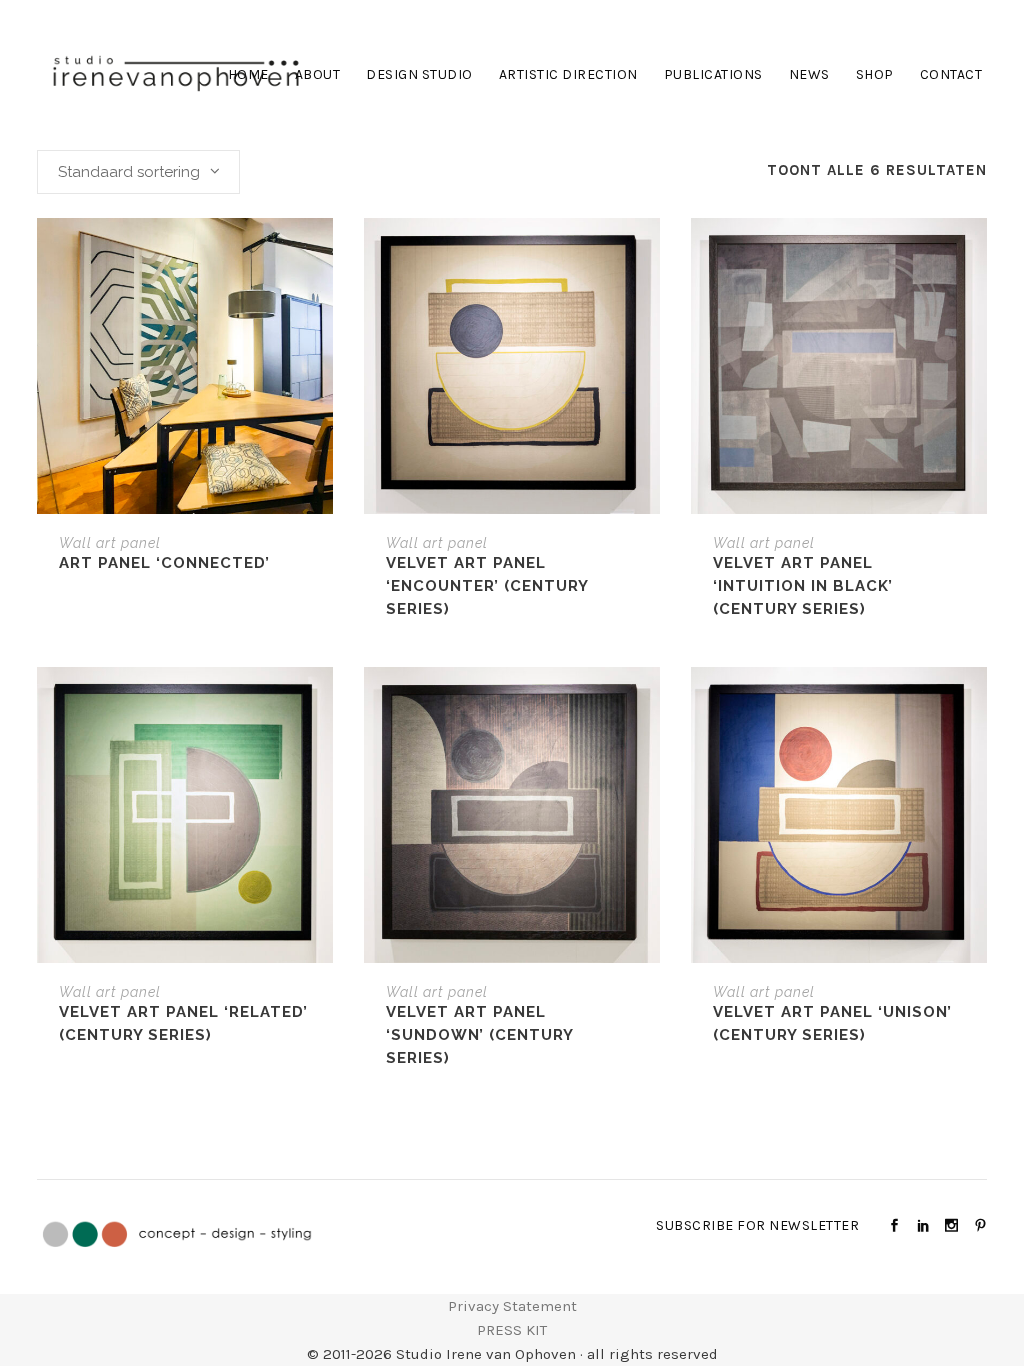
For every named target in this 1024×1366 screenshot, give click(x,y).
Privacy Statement (512, 1306)
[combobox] (138, 172)
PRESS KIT (512, 1330)
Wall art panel (110, 543)
